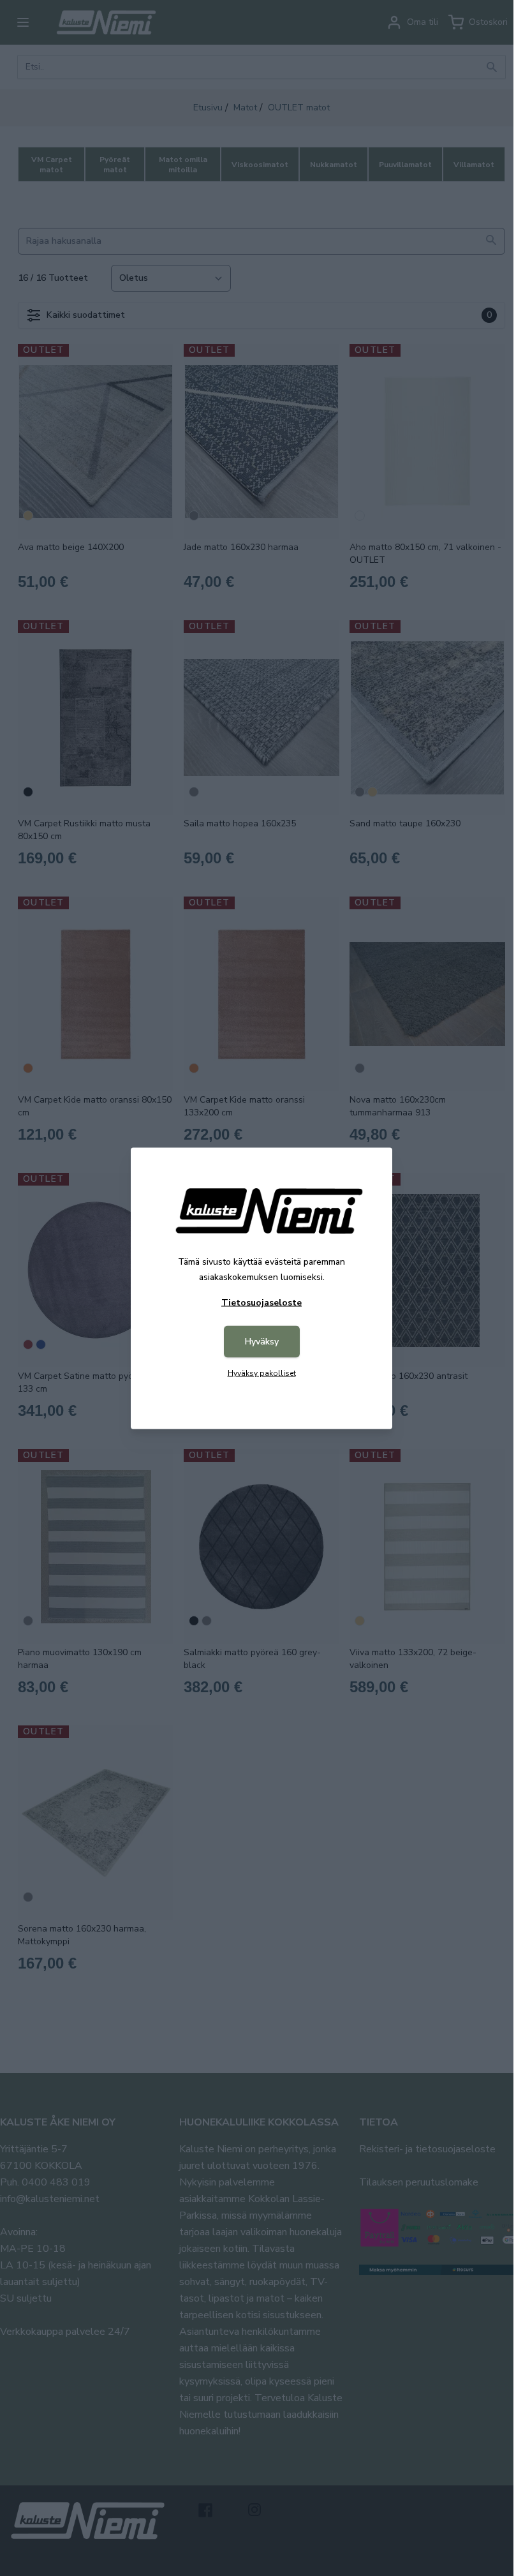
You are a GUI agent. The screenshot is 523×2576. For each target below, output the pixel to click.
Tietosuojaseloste (261, 1302)
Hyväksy (262, 1341)
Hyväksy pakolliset (262, 1373)
